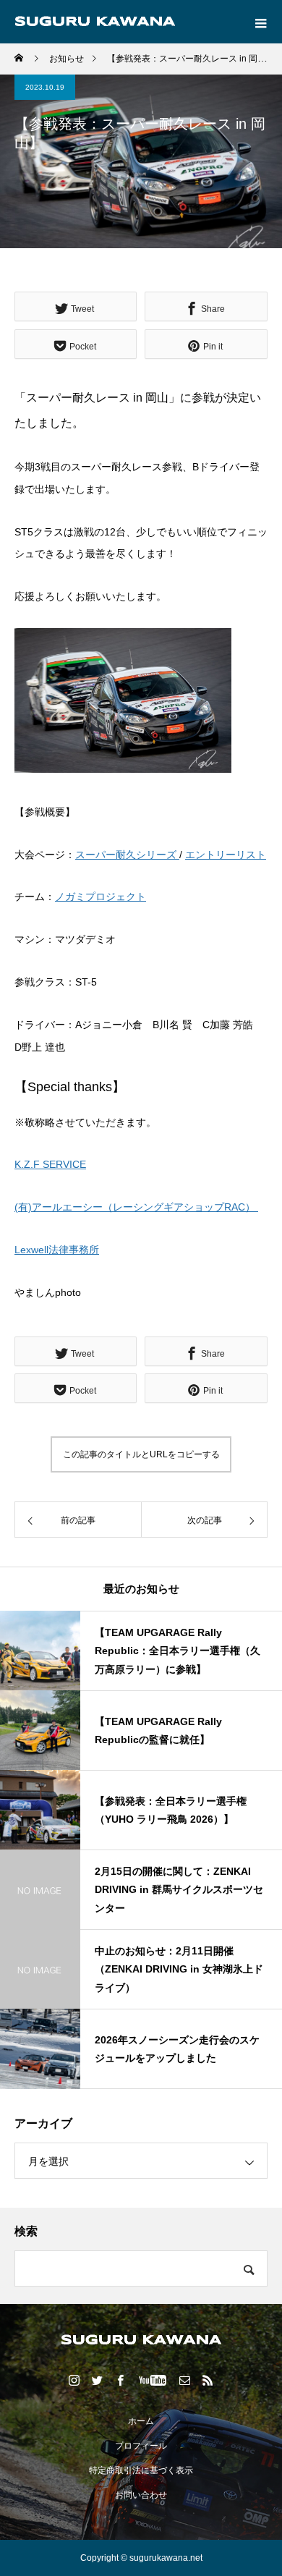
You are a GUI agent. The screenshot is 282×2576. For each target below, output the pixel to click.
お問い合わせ (141, 2495)
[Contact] (185, 2380)
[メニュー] (260, 22)
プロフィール (141, 2446)
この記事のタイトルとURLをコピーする (141, 1454)
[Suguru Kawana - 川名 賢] (141, 2340)
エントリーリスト (226, 855)
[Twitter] (98, 2380)
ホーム (141, 2421)
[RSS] (208, 2380)
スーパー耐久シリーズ (127, 855)
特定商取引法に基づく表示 (141, 2470)
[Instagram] (74, 2380)
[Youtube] (153, 2380)
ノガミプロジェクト (101, 897)
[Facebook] (121, 2380)
